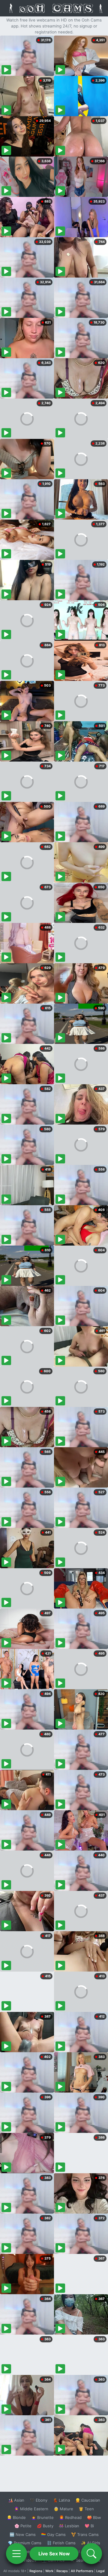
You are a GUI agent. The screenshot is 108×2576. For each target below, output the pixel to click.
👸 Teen (86, 2509)
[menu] (16, 2554)
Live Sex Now (54, 2554)
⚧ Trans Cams (85, 2534)
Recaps (62, 2571)
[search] (91, 2554)
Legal (100, 2571)
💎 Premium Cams (25, 2543)
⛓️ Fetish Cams (61, 2543)
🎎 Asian (16, 2500)
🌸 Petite (23, 2526)
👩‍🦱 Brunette (42, 2517)
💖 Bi (89, 2526)
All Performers (82, 2571)
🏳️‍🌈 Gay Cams (53, 2534)
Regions (36, 2571)
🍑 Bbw (94, 2517)
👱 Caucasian (88, 2500)
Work (49, 2571)
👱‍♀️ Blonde (16, 2517)
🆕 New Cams (23, 2534)
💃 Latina (61, 2500)
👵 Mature (63, 2509)
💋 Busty (45, 2526)
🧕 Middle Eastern (31, 2509)
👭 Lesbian (69, 2526)
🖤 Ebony (39, 2500)
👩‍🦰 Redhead (70, 2517)
